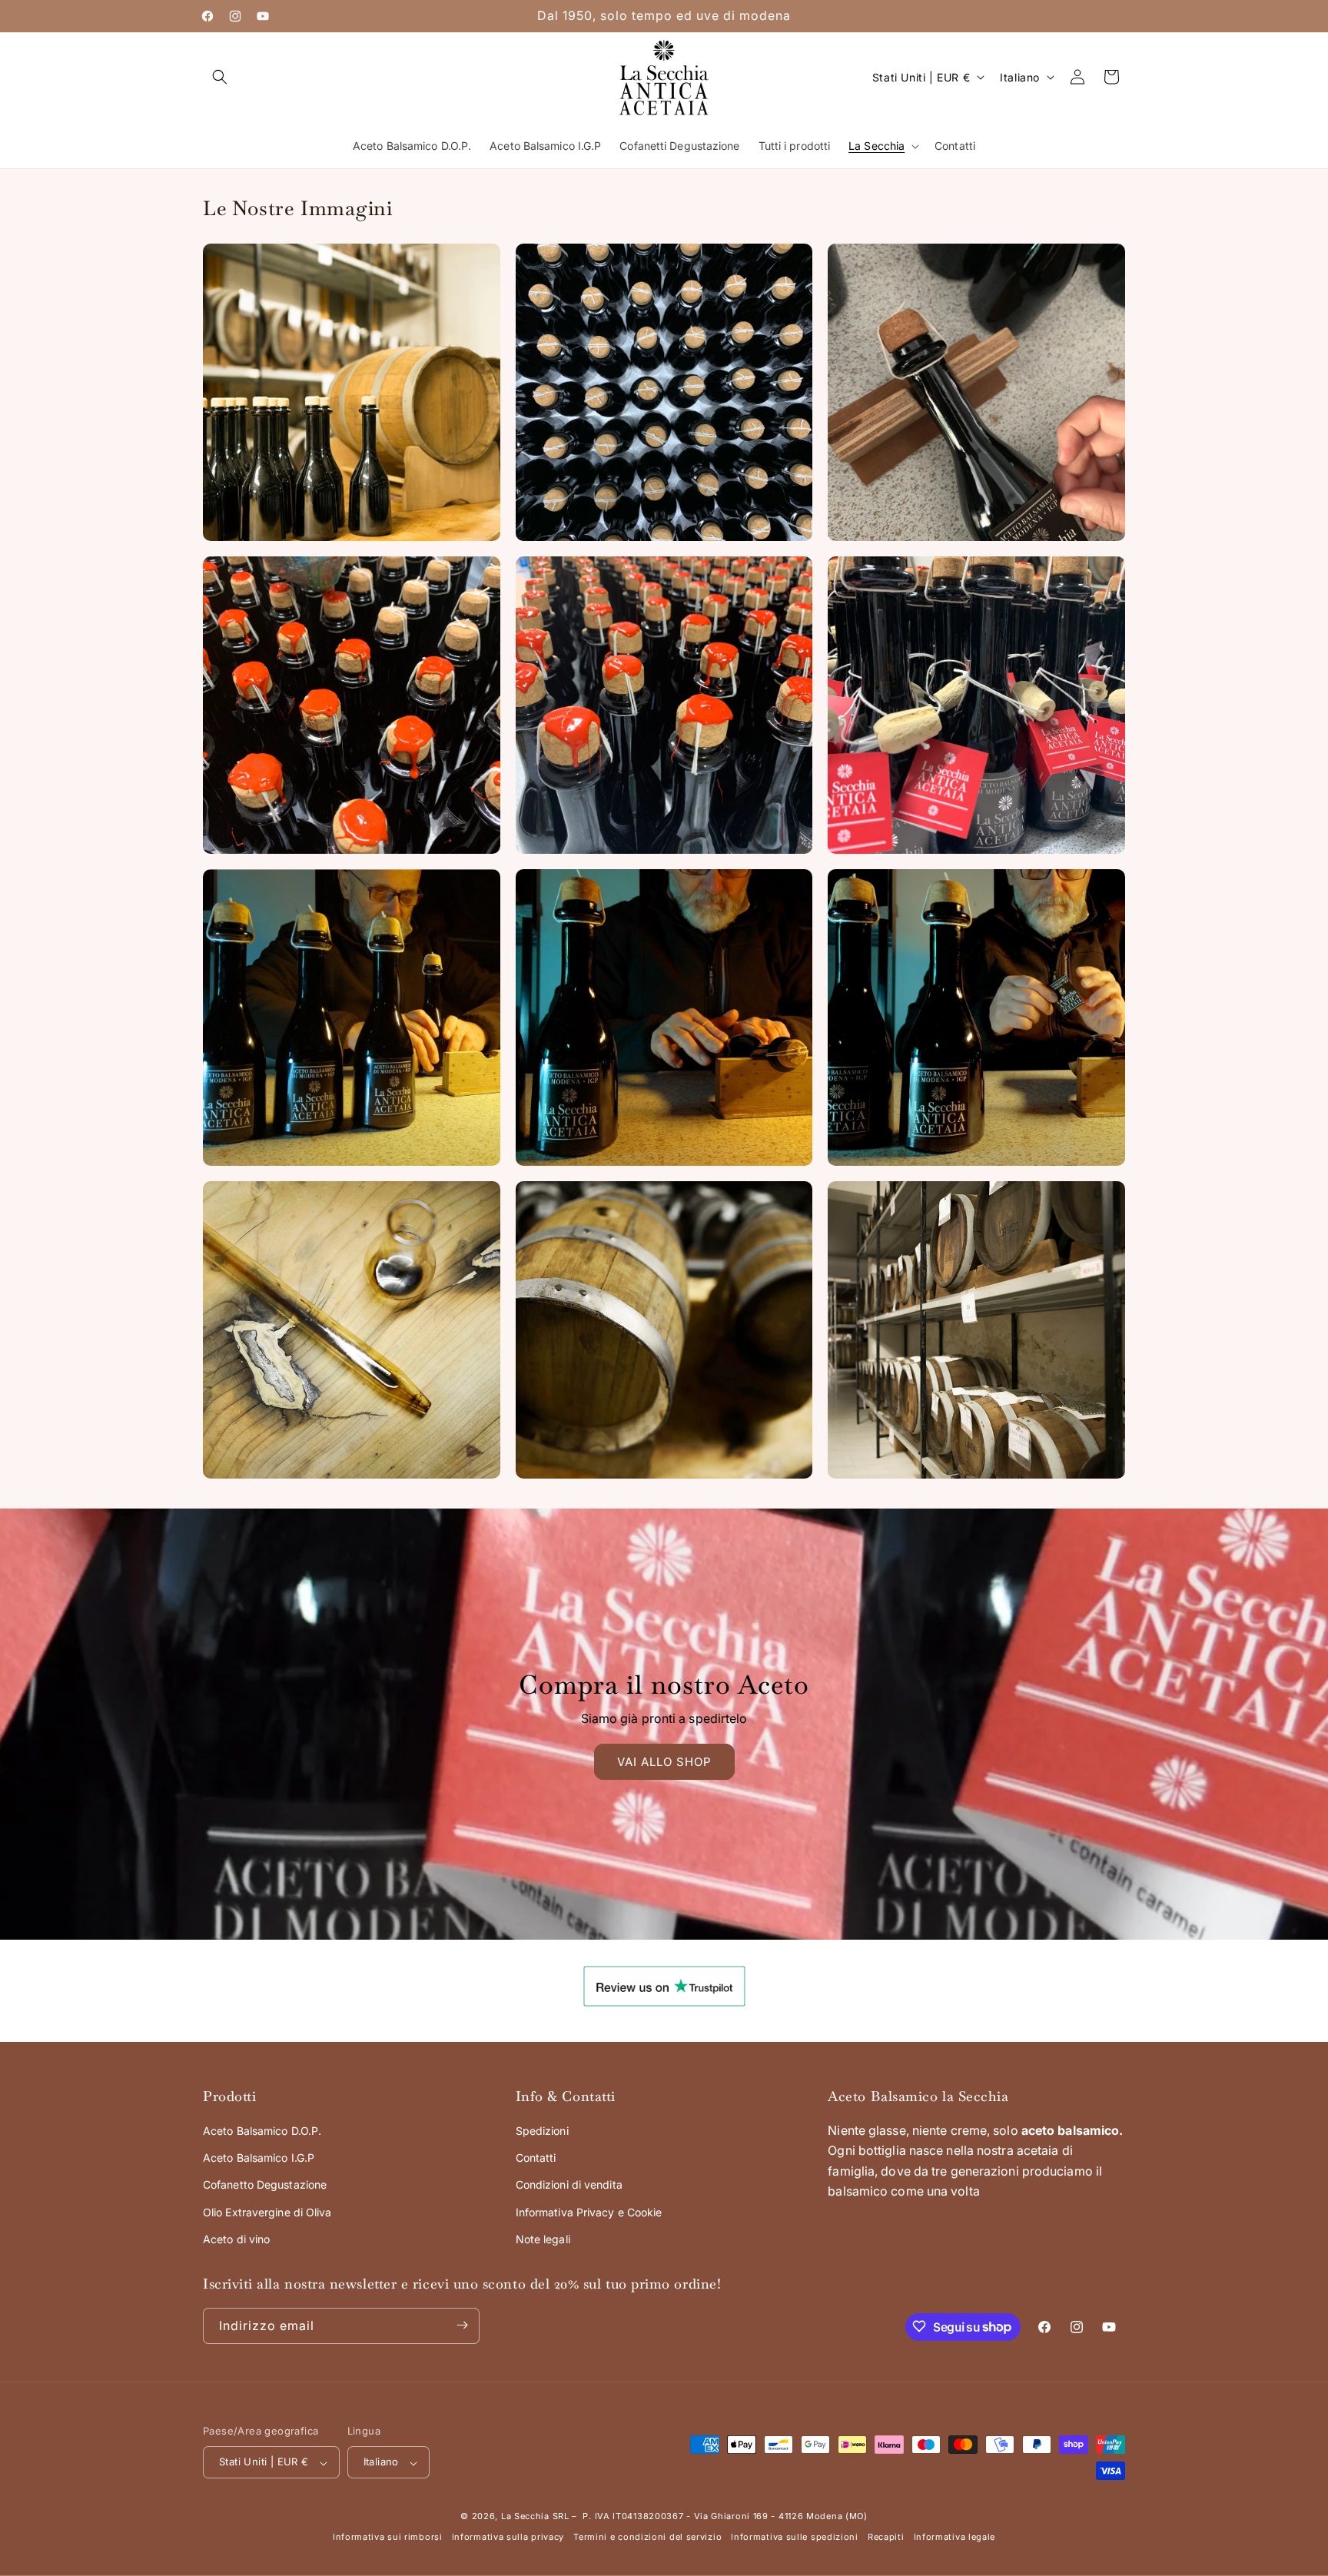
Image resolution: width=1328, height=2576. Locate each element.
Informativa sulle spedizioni (795, 2538)
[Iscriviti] (462, 2325)
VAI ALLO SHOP (664, 1762)
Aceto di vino (236, 2239)
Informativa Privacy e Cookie (589, 2211)
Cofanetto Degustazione (265, 2184)
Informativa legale (955, 2538)
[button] (220, 77)
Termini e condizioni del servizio (647, 2538)
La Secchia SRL (535, 2517)
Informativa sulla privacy (508, 2538)
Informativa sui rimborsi (388, 2538)
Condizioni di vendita (569, 2184)
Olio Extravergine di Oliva (267, 2211)
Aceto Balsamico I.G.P (259, 2158)
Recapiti (886, 2538)
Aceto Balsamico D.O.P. (262, 2131)
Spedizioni (542, 2131)
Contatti (536, 2158)
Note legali (543, 2239)
